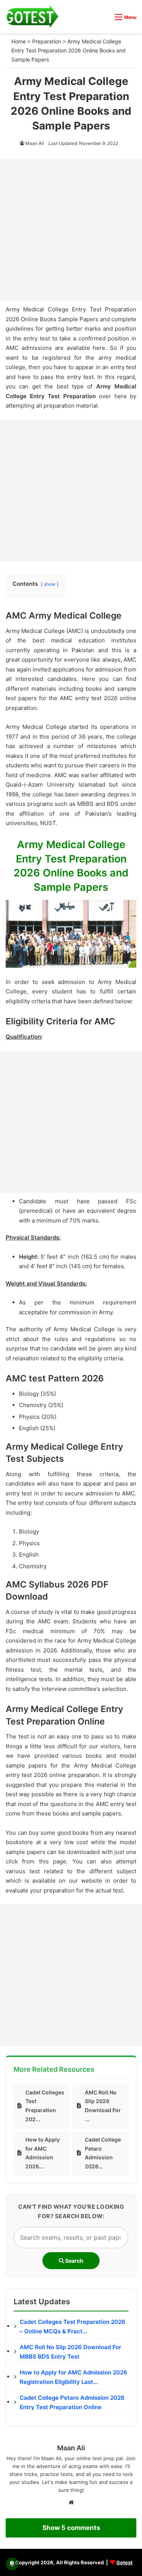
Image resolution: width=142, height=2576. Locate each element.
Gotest (124, 2562)
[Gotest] (32, 17)
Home (19, 41)
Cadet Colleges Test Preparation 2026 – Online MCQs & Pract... (73, 2327)
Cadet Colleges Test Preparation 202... (45, 2106)
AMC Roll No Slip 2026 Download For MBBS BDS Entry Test (70, 2352)
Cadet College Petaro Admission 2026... (103, 2153)
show (50, 584)
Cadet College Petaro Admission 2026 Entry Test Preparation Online (72, 2403)
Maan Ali (35, 143)
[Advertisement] (71, 230)
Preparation (47, 41)
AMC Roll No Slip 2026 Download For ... (103, 2106)
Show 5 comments (71, 2528)
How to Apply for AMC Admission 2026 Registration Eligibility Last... (73, 2377)
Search (74, 2261)
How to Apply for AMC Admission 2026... (43, 2153)
